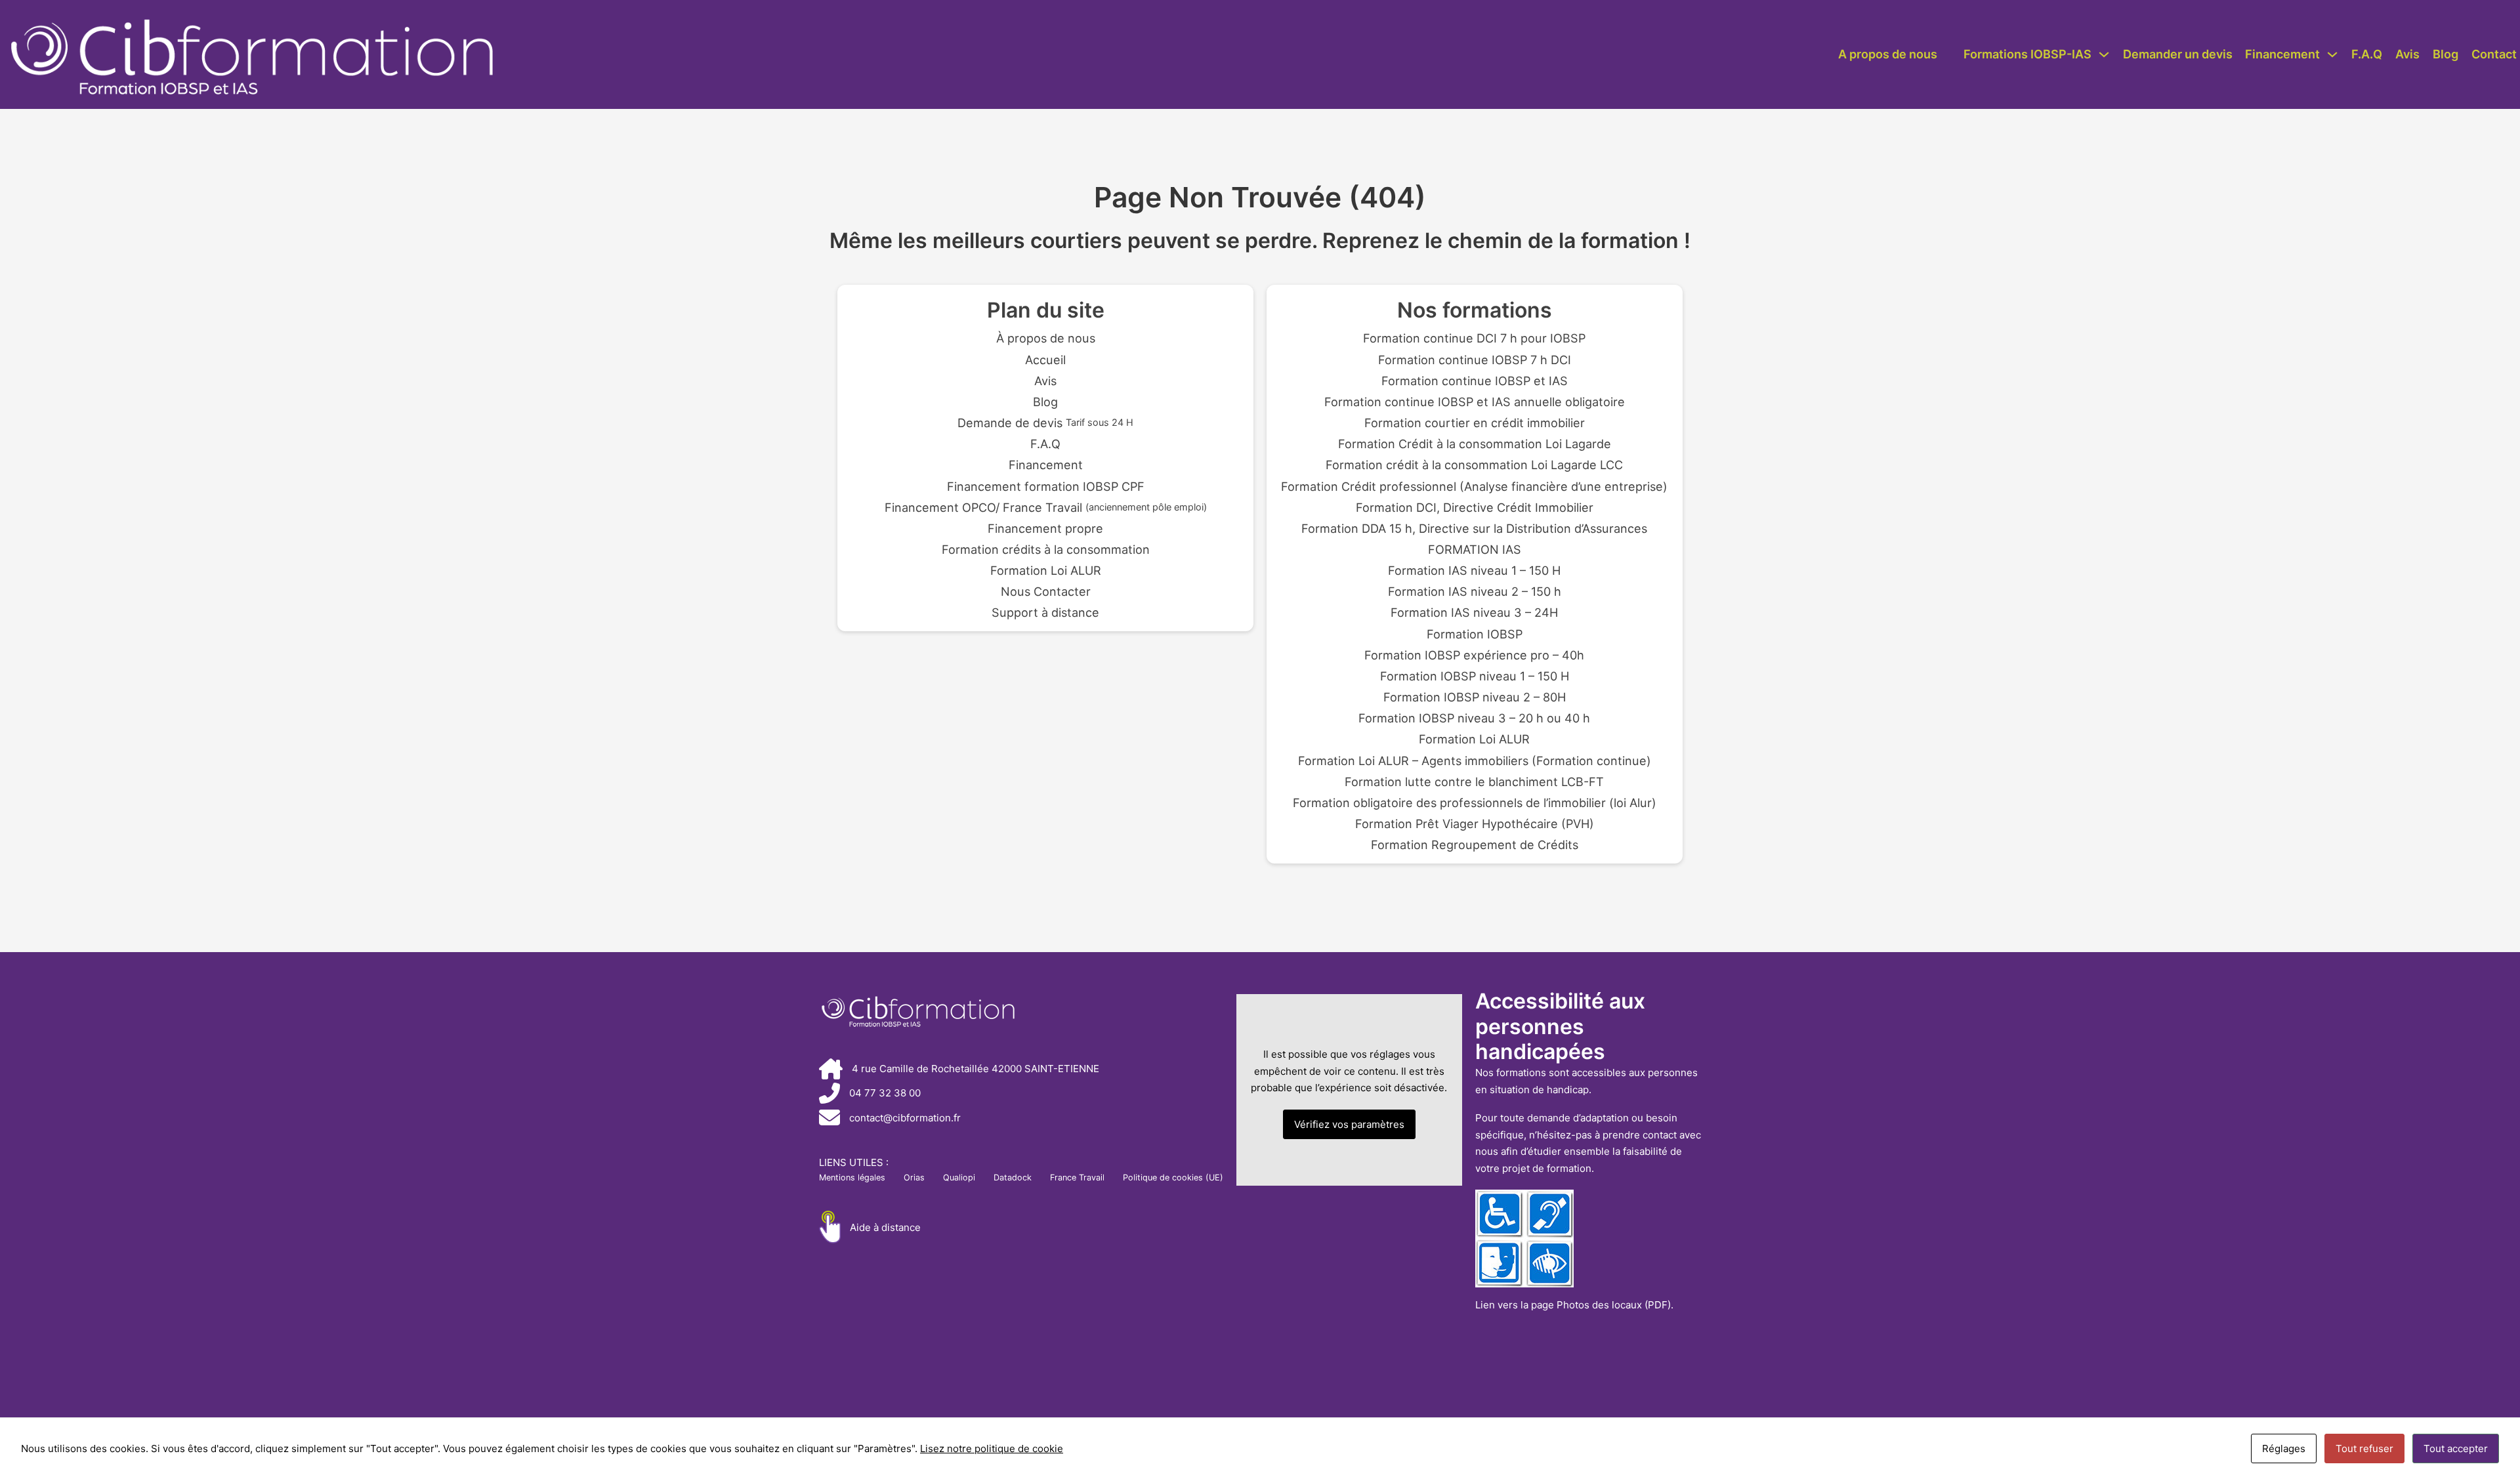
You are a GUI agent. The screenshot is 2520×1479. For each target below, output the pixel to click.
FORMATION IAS (1475, 549)
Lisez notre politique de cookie (992, 1448)
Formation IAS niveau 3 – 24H (1474, 612)
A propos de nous (1888, 54)
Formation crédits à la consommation (1046, 549)
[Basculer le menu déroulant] (2104, 54)
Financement (2282, 54)
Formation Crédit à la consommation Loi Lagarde (1475, 444)
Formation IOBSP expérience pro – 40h (1474, 655)
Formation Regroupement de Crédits (1475, 844)
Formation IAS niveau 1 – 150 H (1474, 570)
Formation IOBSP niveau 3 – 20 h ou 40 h (1474, 718)
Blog (2446, 54)
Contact (2494, 54)
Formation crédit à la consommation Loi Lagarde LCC (1474, 465)
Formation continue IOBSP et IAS (1475, 381)
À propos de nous (1046, 338)
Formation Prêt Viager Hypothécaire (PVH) (1475, 823)
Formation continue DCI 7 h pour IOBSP (1474, 338)
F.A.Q (2367, 54)
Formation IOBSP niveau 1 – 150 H (1475, 676)
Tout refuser (2364, 1448)
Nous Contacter (1046, 591)
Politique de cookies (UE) (1173, 1177)
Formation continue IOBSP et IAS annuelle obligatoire (1475, 402)
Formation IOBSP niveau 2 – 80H (1475, 697)
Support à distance (1045, 612)
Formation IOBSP (1475, 634)
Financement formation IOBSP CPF (1046, 486)
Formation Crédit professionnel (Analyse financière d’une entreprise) (1474, 486)
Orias (914, 1177)
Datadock (1013, 1177)
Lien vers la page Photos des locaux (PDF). (1574, 1305)
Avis (2407, 54)
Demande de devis (1045, 423)
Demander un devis (2178, 54)
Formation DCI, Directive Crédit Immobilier (1475, 507)
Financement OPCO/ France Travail (1046, 507)
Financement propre (1045, 528)
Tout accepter (2456, 1448)
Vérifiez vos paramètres (1349, 1124)
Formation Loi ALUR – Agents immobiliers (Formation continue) (1475, 760)
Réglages (2284, 1448)
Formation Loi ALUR (1046, 570)
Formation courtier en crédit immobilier (1475, 423)
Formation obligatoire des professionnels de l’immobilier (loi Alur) (1475, 802)
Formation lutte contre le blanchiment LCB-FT (1474, 781)
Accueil (1045, 360)
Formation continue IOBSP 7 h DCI (1475, 360)
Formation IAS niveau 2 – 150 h (1475, 591)
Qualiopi (959, 1177)
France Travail (1077, 1177)
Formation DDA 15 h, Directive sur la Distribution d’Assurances (1474, 528)
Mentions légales (852, 1177)
